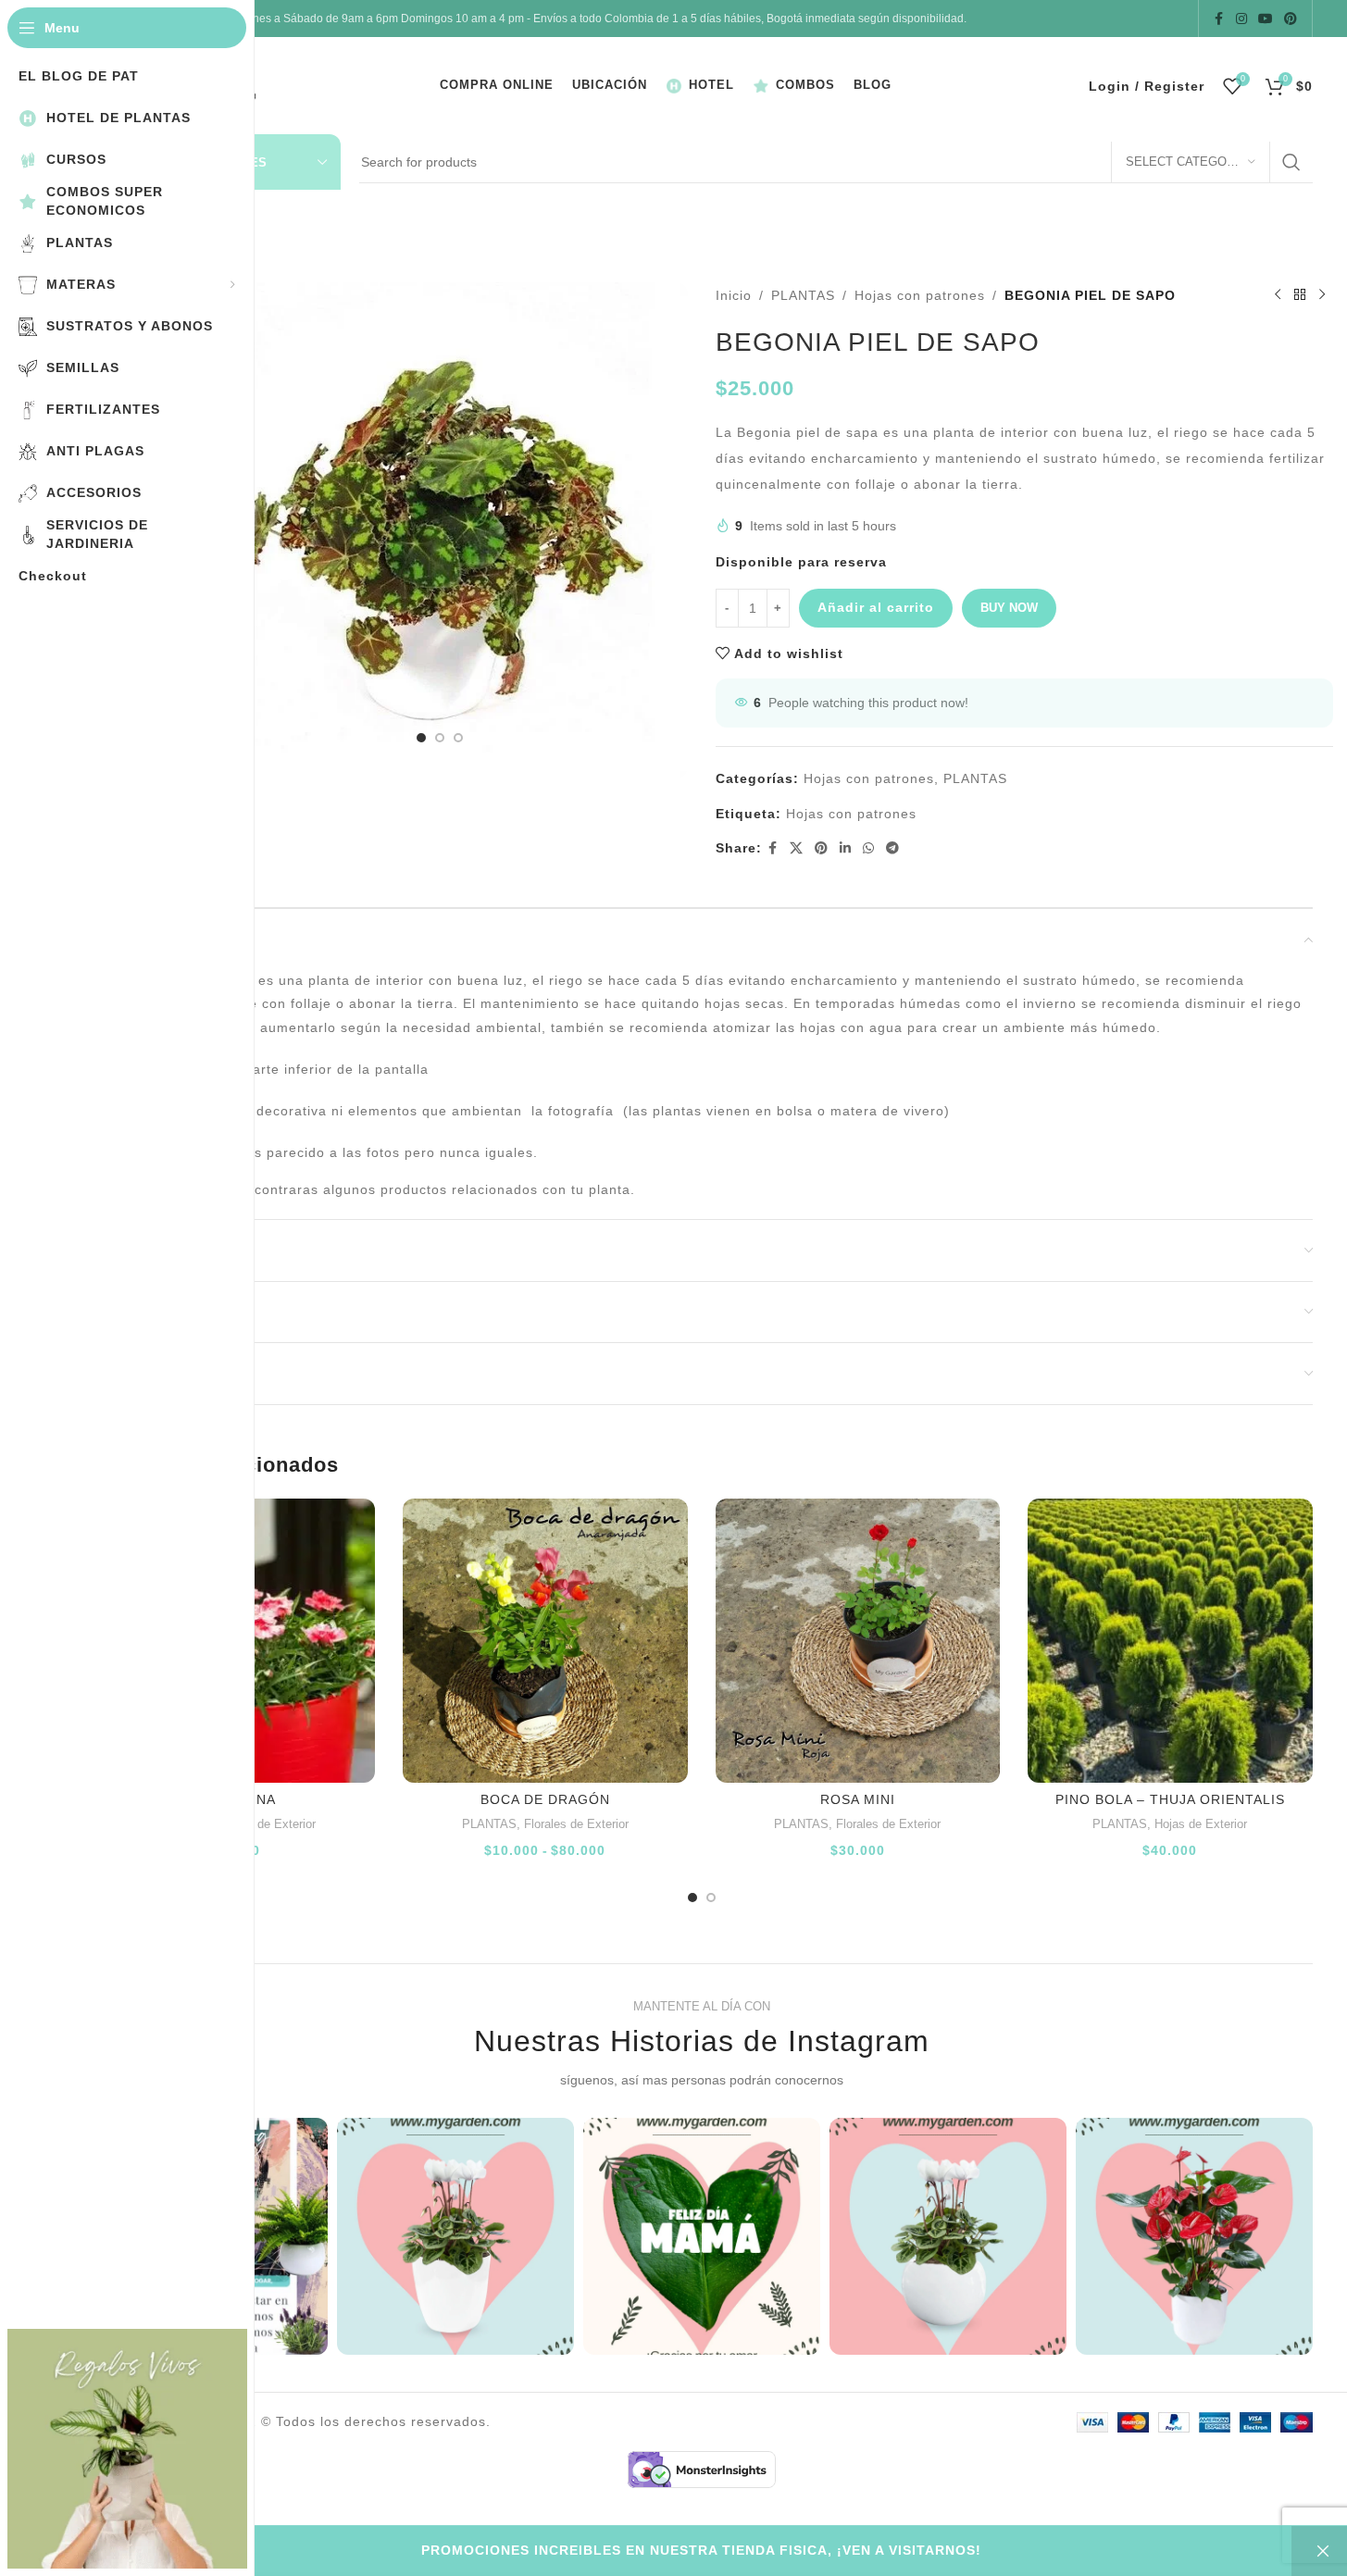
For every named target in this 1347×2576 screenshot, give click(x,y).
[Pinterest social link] (1291, 19)
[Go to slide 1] (421, 738)
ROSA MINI (858, 1799)
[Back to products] (1300, 295)
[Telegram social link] (893, 848)
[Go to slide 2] (440, 738)
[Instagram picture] (455, 2236)
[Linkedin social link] (846, 848)
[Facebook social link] (1219, 19)
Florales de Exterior (263, 1824)
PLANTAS (803, 295)
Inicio (734, 295)
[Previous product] (1278, 295)
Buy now (1009, 608)
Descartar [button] (1319, 2551)
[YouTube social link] (1266, 19)
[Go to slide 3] (458, 738)
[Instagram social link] (1241, 19)
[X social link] (797, 848)
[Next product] (1322, 295)
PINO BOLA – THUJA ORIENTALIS (1170, 1799)
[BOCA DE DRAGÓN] (545, 1641)
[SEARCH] (1291, 162)
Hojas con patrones (920, 295)
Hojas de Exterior (1201, 1824)
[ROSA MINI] (858, 1641)
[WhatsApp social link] (869, 848)
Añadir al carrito (876, 607)
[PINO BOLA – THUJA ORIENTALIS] (1170, 1641)
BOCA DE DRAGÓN (545, 1799)
